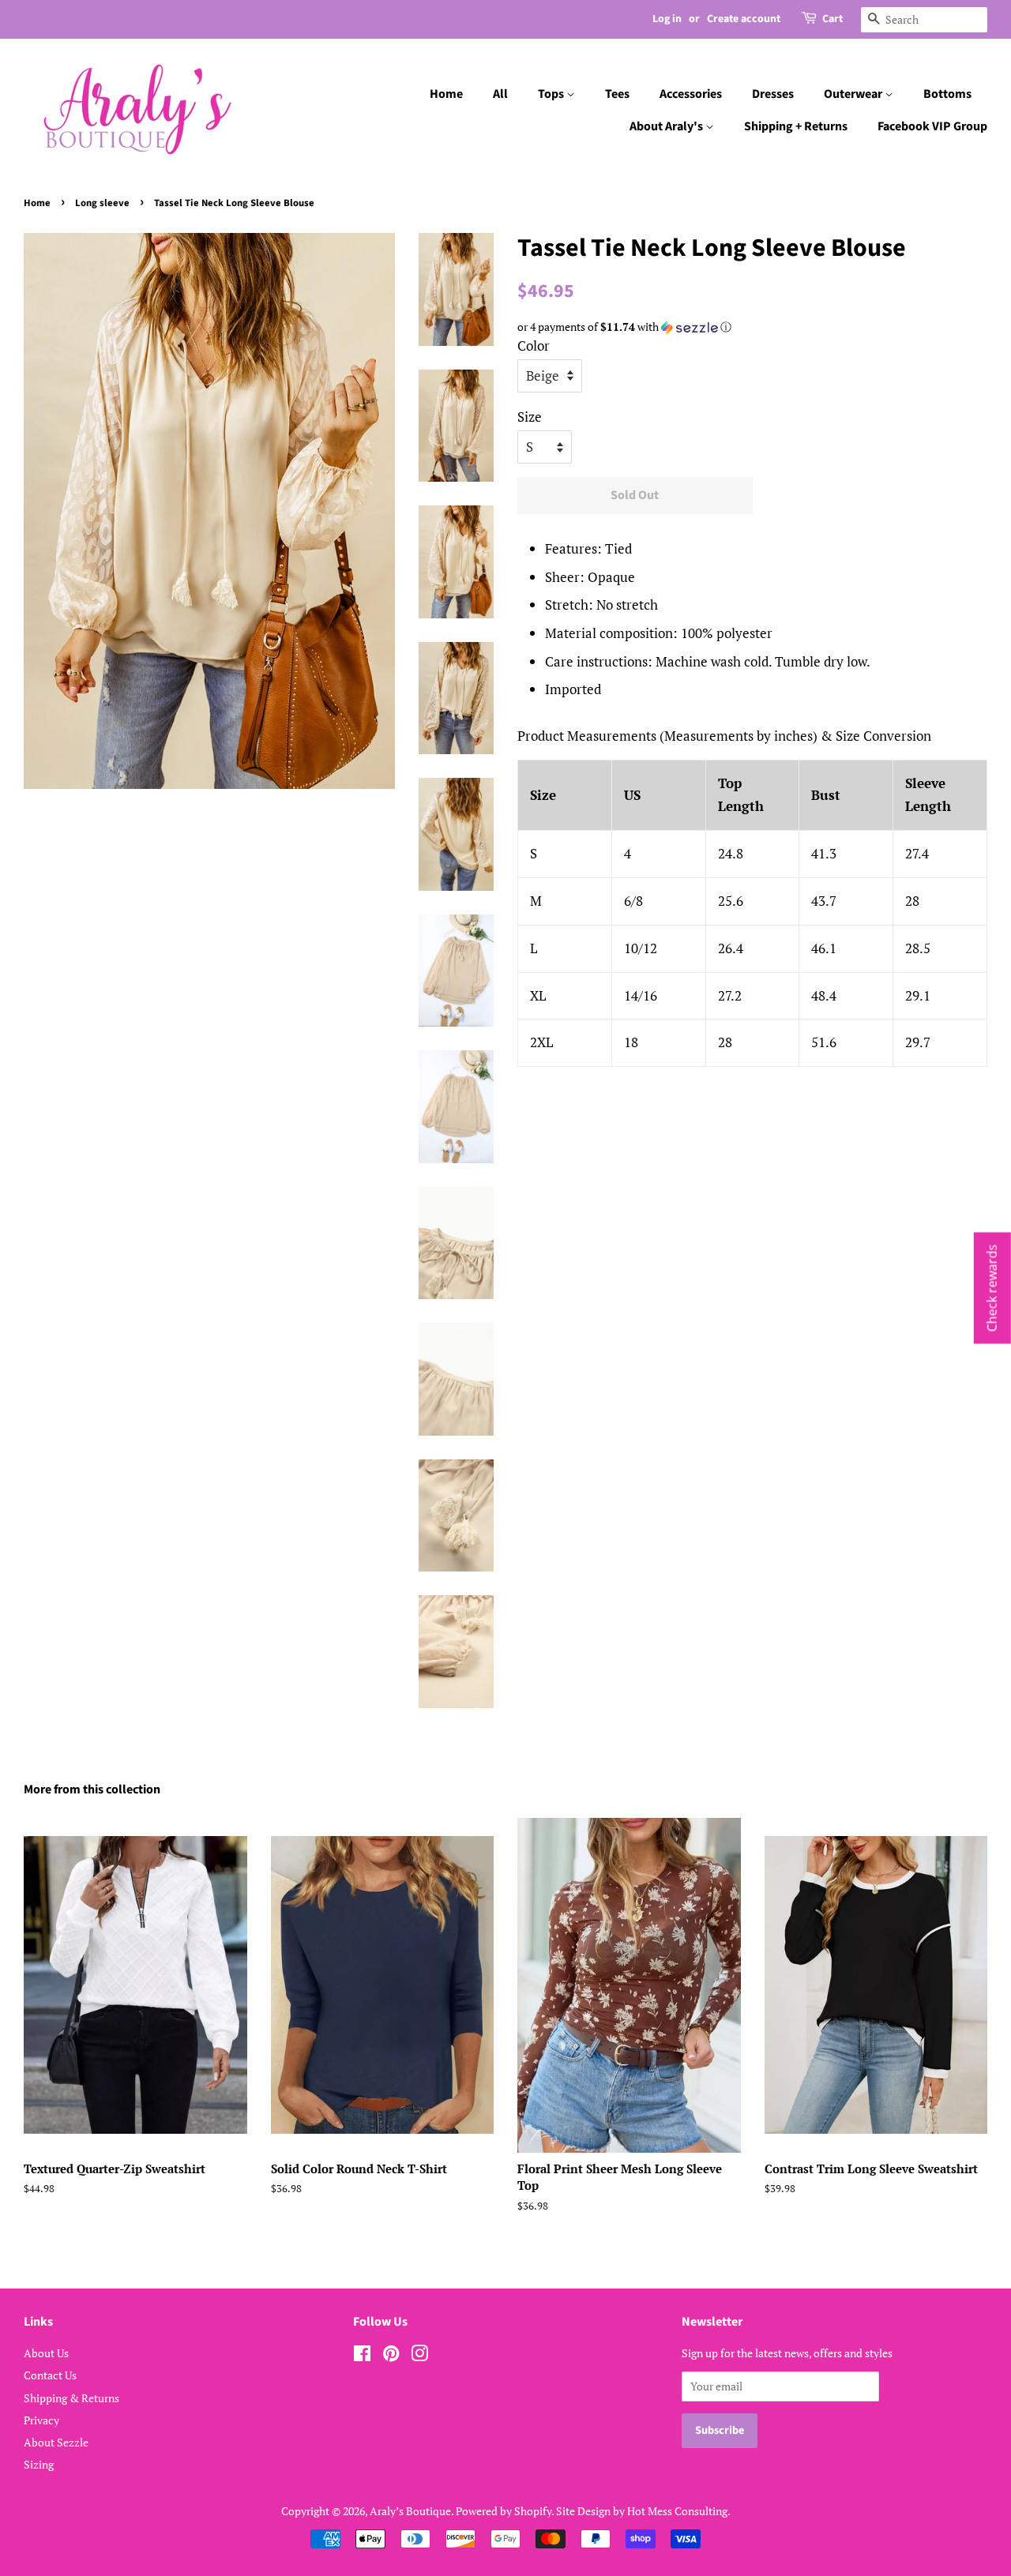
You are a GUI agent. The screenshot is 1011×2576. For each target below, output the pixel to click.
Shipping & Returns (71, 2398)
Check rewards (992, 1288)
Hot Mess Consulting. (679, 2511)
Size (530, 417)
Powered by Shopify (504, 2511)
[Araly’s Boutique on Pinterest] (391, 2356)
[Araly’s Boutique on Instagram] (419, 2356)
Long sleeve (102, 203)
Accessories (691, 94)
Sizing (39, 2464)
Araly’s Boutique (410, 2511)
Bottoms (947, 94)
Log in (667, 19)
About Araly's (667, 126)
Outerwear (854, 94)
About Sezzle (56, 2442)
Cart (832, 19)
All (500, 94)
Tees (617, 94)
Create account (744, 19)
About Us (46, 2353)
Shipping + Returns (796, 126)
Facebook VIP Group (932, 126)
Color (534, 345)
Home (446, 94)
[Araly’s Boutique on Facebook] (362, 2356)
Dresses (773, 94)
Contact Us (50, 2375)
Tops (552, 94)
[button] (752, 327)
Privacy (41, 2420)
